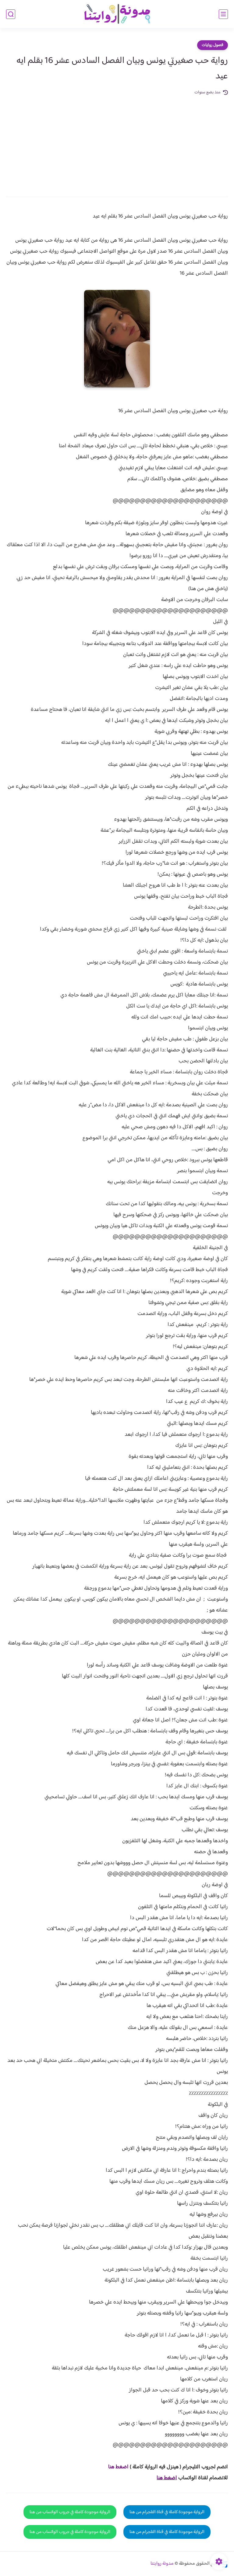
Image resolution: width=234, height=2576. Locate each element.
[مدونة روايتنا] (117, 14)
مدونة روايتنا (162, 2564)
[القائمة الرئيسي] (223, 14)
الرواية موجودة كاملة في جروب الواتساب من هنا (70, 2512)
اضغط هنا (167, 2478)
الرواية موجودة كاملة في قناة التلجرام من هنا (167, 2512)
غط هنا (115, 2467)
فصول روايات (213, 45)
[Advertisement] (117, 142)
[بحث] (11, 14)
